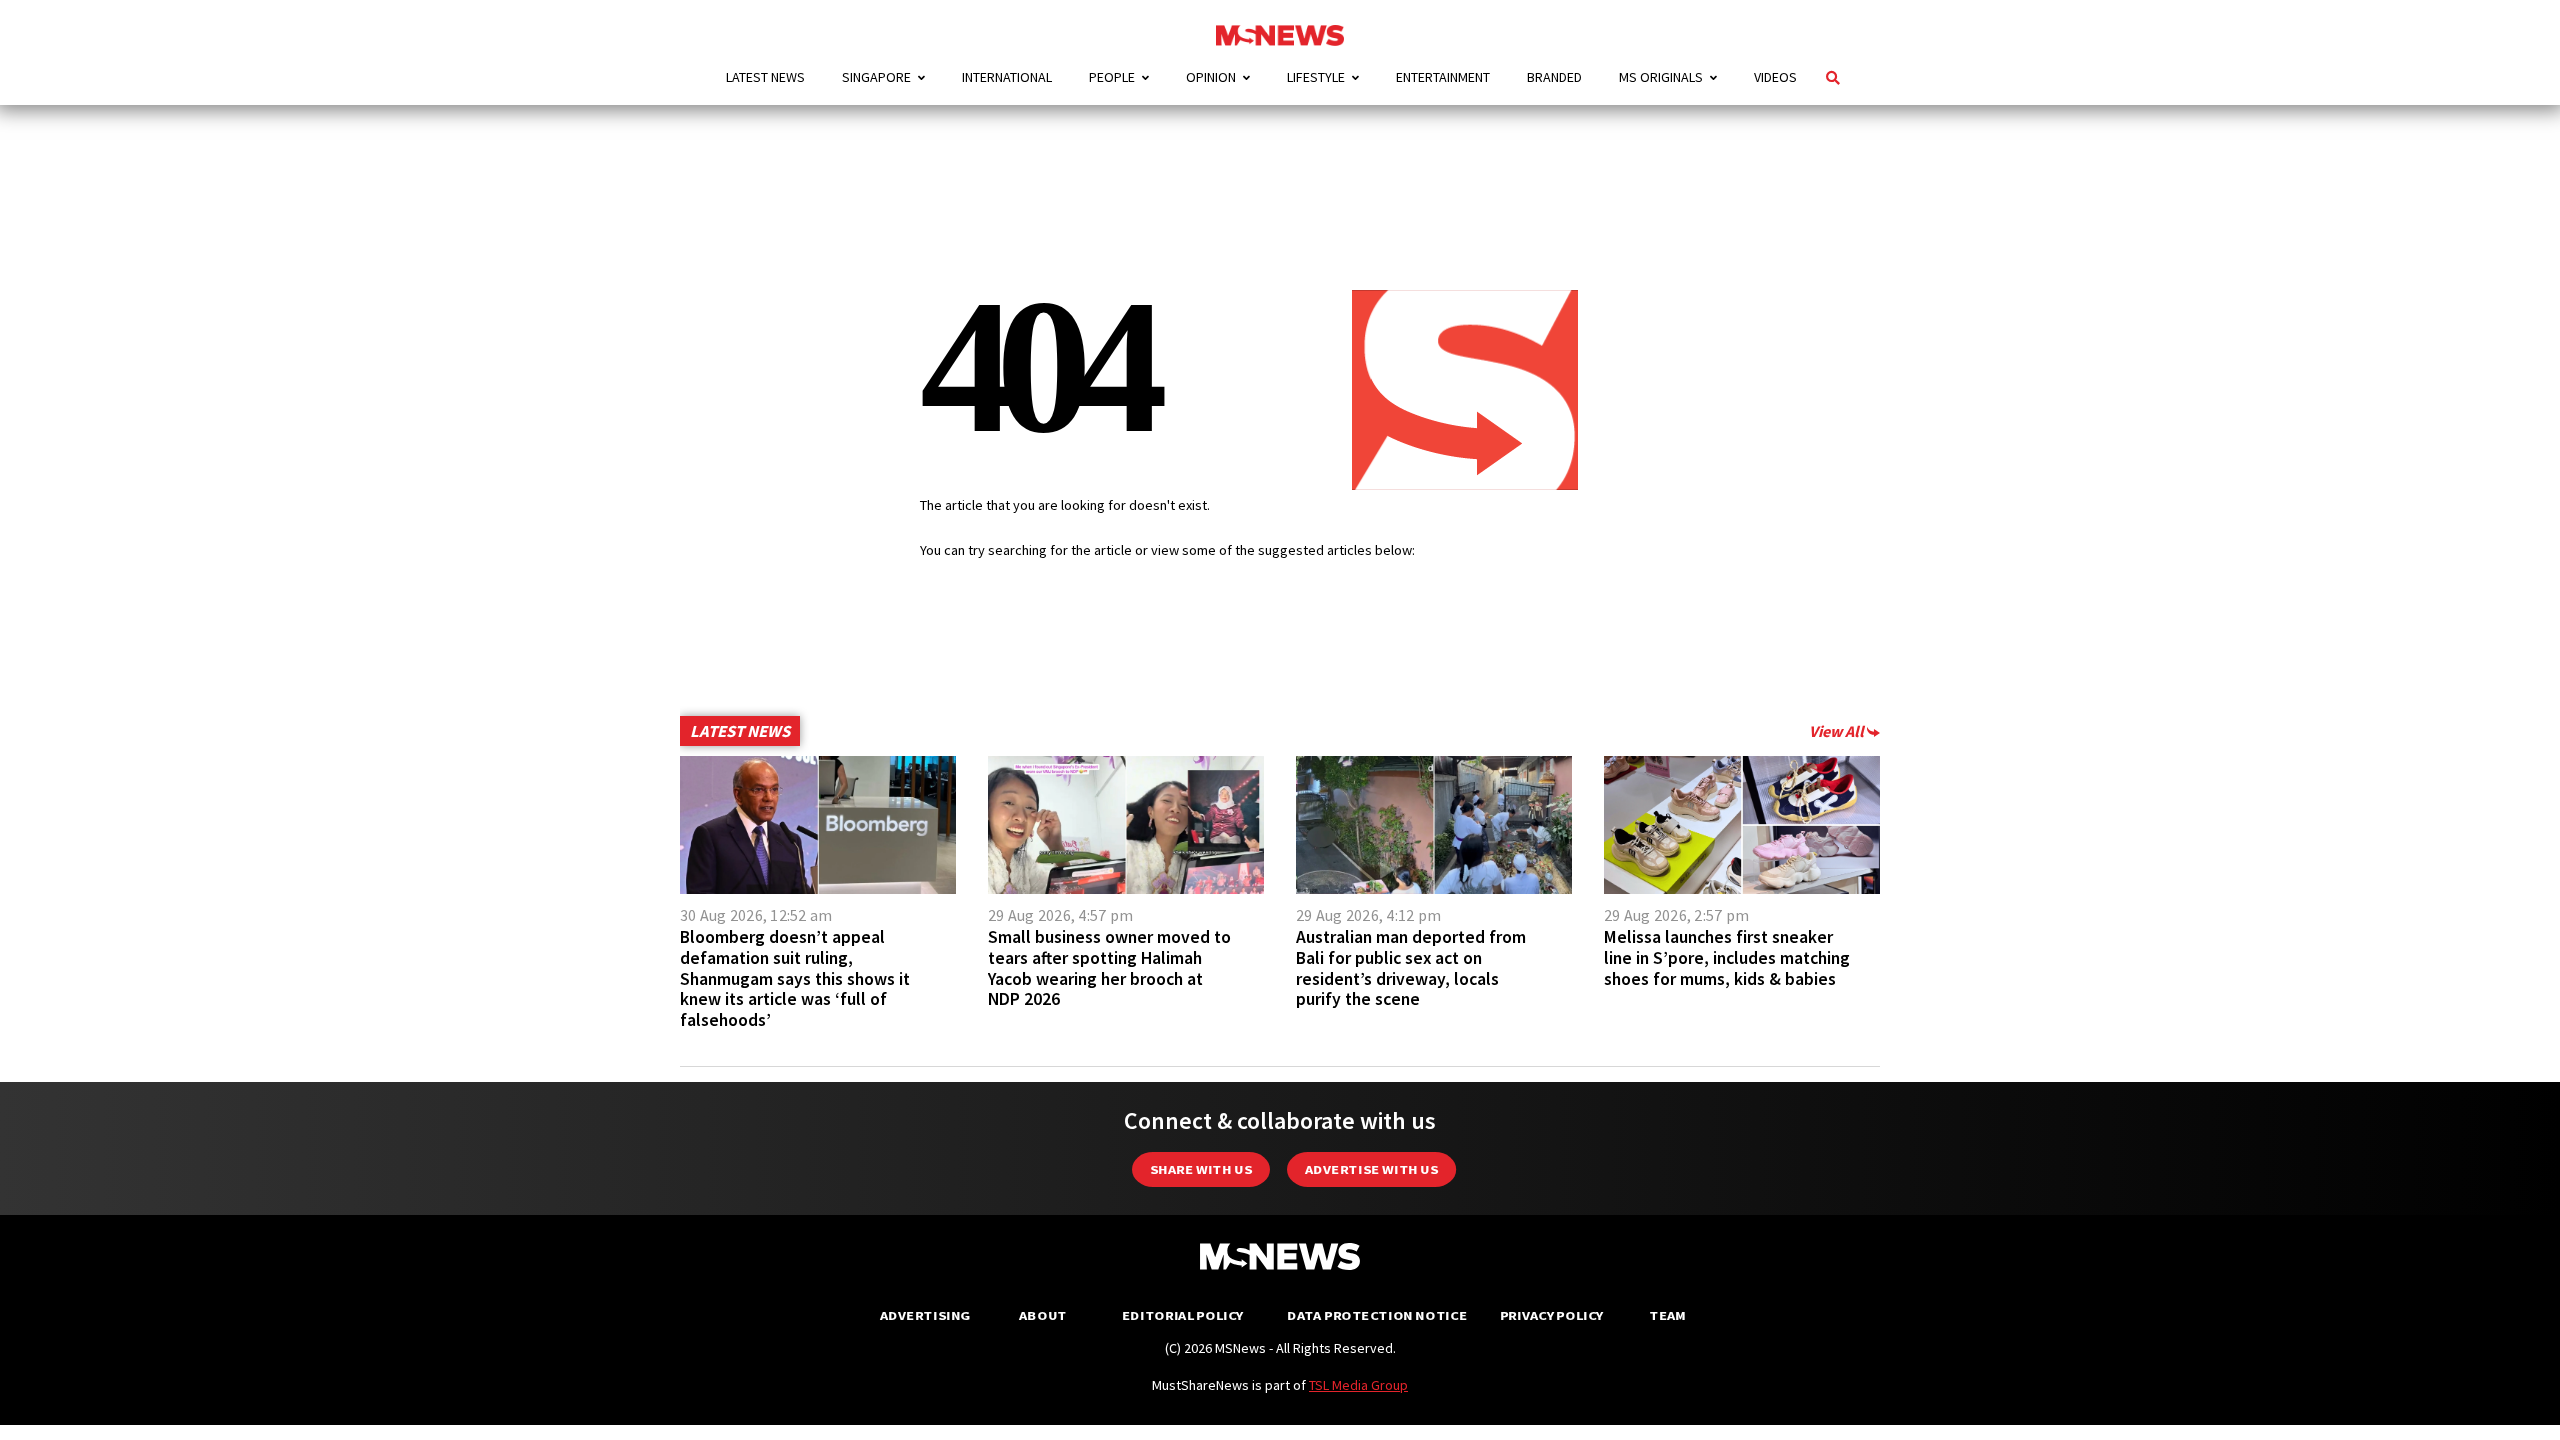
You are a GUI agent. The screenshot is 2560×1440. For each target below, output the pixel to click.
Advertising (925, 1315)
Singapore (876, 77)
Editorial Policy (1182, 1315)
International (1007, 77)
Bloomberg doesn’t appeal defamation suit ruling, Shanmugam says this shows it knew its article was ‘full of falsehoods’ (795, 978)
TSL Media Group (1358, 1385)
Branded (1554, 77)
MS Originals (1661, 77)
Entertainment (1443, 77)
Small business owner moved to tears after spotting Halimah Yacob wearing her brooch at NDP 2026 (1109, 968)
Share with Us (1201, 1169)
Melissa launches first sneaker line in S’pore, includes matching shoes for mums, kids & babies (1727, 958)
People (1112, 77)
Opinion (1211, 77)
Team (1667, 1315)
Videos (1775, 77)
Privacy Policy (1551, 1315)
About (1043, 1315)
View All (1838, 731)
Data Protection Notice (1377, 1315)
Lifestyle (1316, 77)
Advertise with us (1371, 1169)
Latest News (765, 77)
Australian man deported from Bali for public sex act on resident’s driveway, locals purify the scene (1411, 968)
